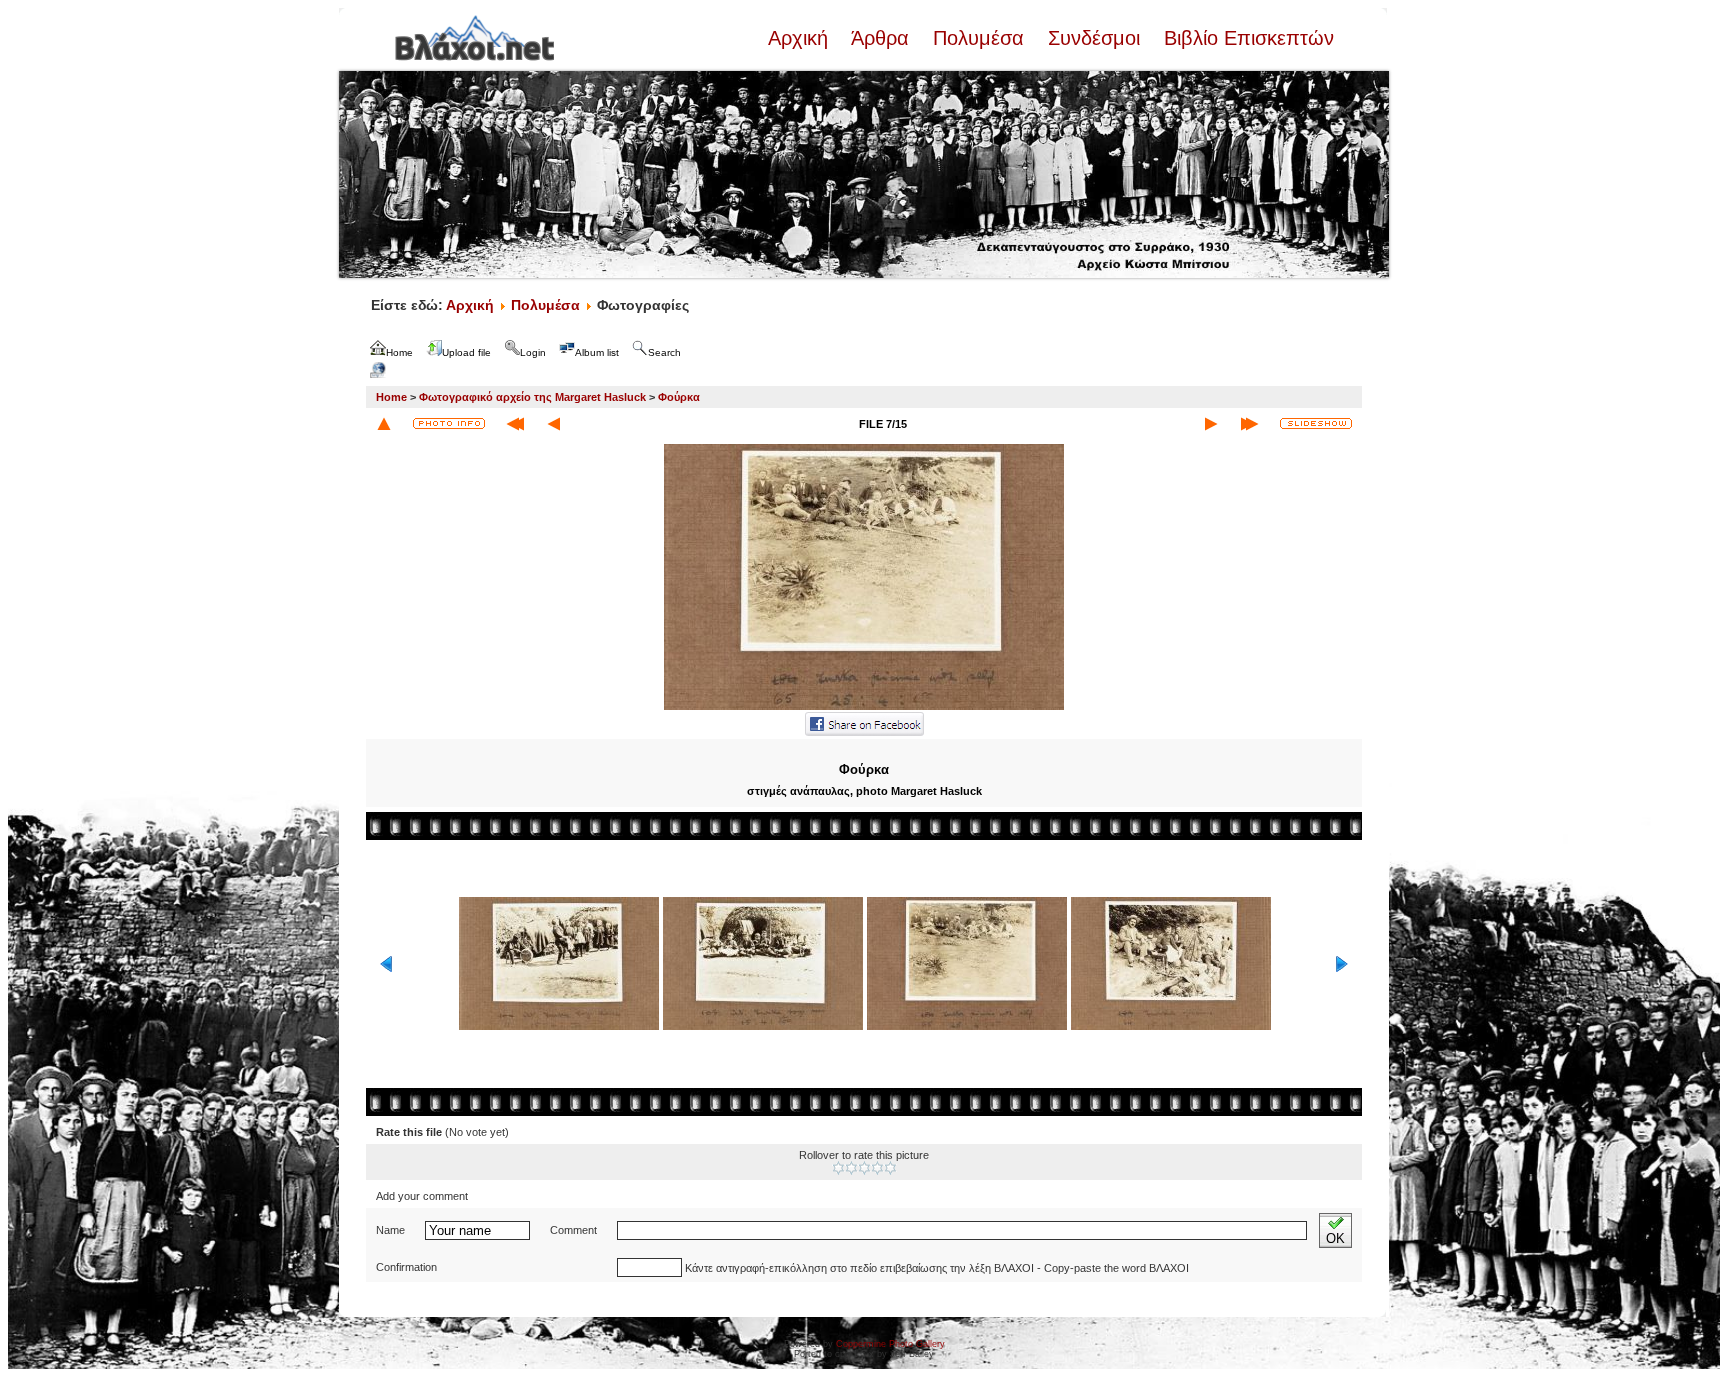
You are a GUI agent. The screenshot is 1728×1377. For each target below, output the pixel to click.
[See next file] (1211, 424)
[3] (864, 1168)
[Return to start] (515, 424)
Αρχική (801, 38)
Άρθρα (880, 38)
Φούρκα (679, 397)
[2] (851, 1168)
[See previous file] (554, 424)
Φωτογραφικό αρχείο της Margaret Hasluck (532, 397)
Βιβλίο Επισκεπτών (1246, 38)
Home (391, 397)
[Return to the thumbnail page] (384, 424)
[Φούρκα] (864, 708)
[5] (890, 1168)
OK (1335, 1238)
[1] (838, 1168)
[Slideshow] (1316, 423)
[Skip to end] (1249, 424)
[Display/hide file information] (449, 423)
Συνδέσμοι (1094, 38)
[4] (877, 1168)
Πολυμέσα (978, 38)
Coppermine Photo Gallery (890, 1344)
